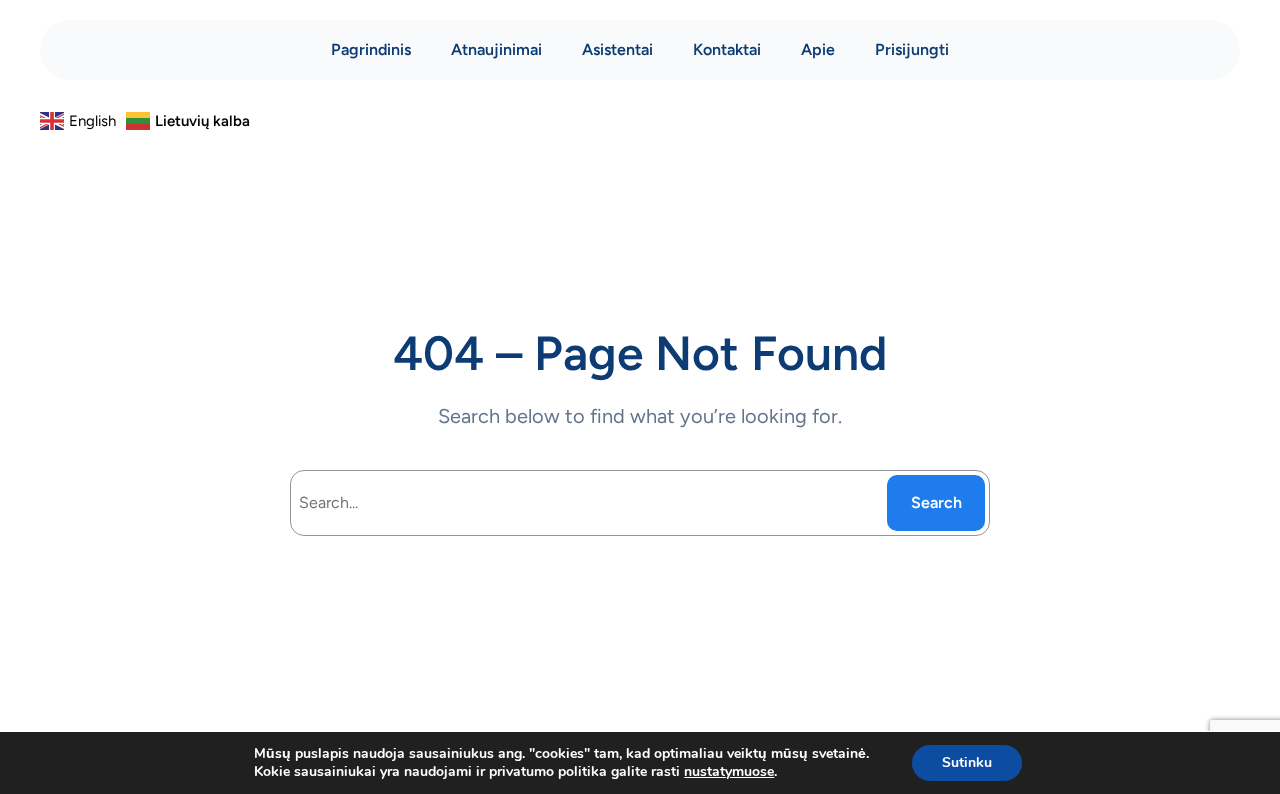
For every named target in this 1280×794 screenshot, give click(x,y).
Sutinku (967, 762)
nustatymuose (729, 772)
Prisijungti (912, 49)
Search (936, 502)
